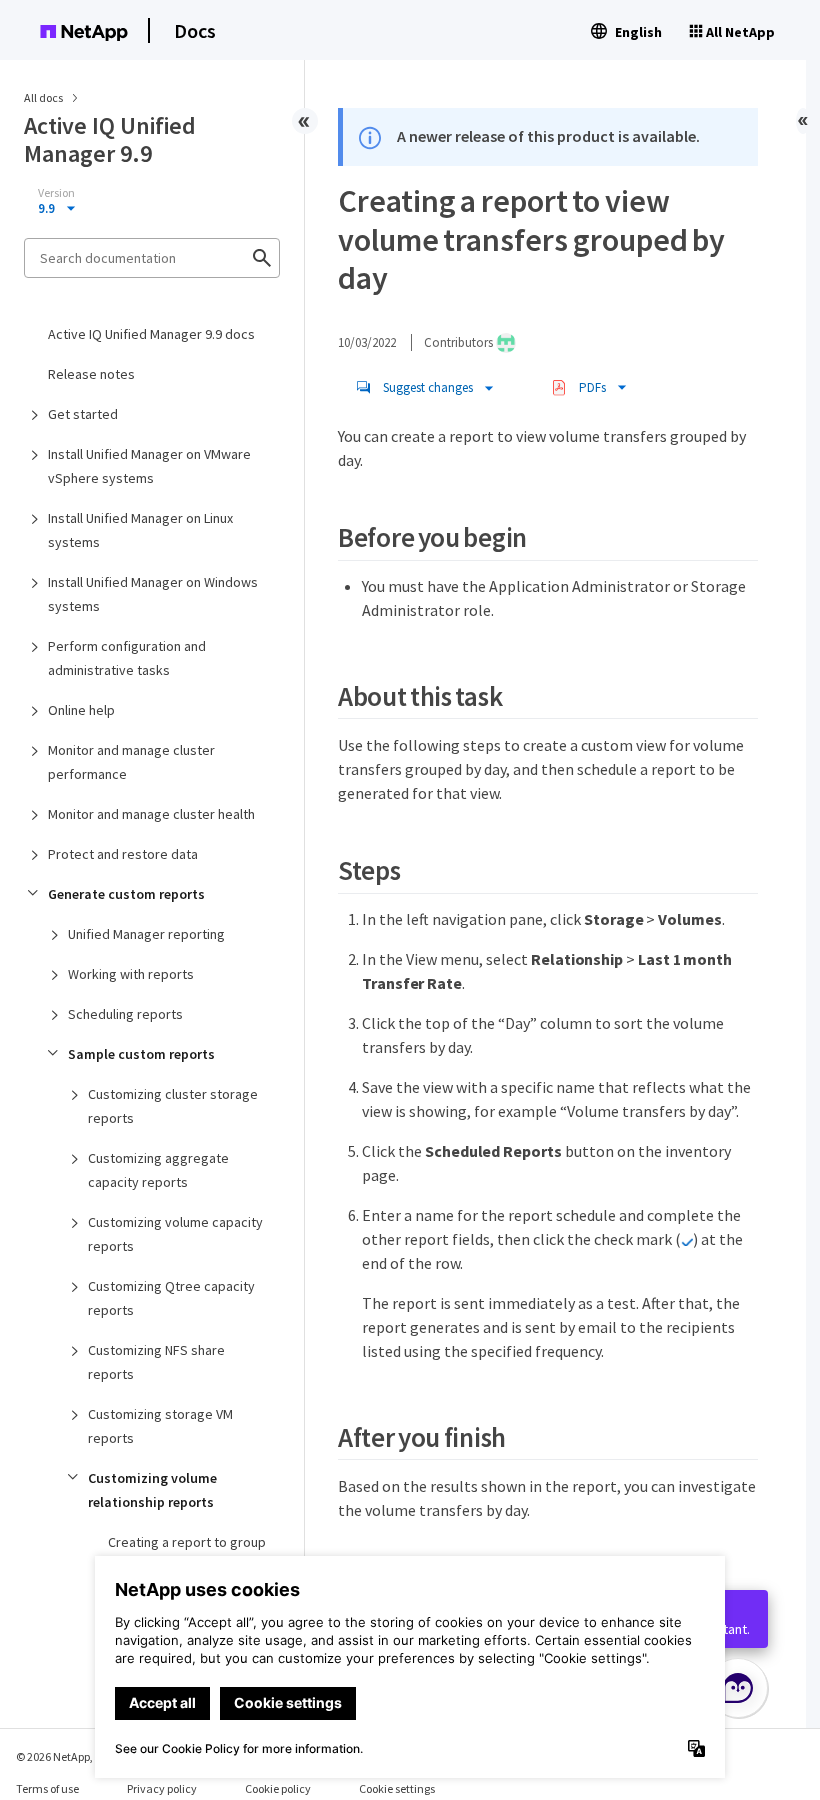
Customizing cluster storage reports (173, 1106)
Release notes (91, 374)
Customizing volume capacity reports (175, 1234)
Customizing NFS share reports (156, 1362)
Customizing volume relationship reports (152, 1490)
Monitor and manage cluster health (151, 814)
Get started (83, 414)
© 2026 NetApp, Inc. (65, 1756)
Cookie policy (278, 1788)
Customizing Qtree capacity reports (171, 1298)
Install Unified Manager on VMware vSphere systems (149, 466)
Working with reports (131, 974)
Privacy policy (162, 1788)
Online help (81, 710)
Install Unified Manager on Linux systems (140, 530)
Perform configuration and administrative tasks (127, 658)
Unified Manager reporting (146, 934)
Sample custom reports (141, 1054)
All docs (43, 97)
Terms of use (47, 1788)
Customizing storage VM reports (160, 1426)
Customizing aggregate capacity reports (158, 1170)
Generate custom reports (126, 894)
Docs (195, 30)
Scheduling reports (125, 1014)
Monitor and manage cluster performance (131, 762)
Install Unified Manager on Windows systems (153, 594)
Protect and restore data (123, 854)
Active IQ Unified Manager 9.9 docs (151, 334)
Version (56, 193)
